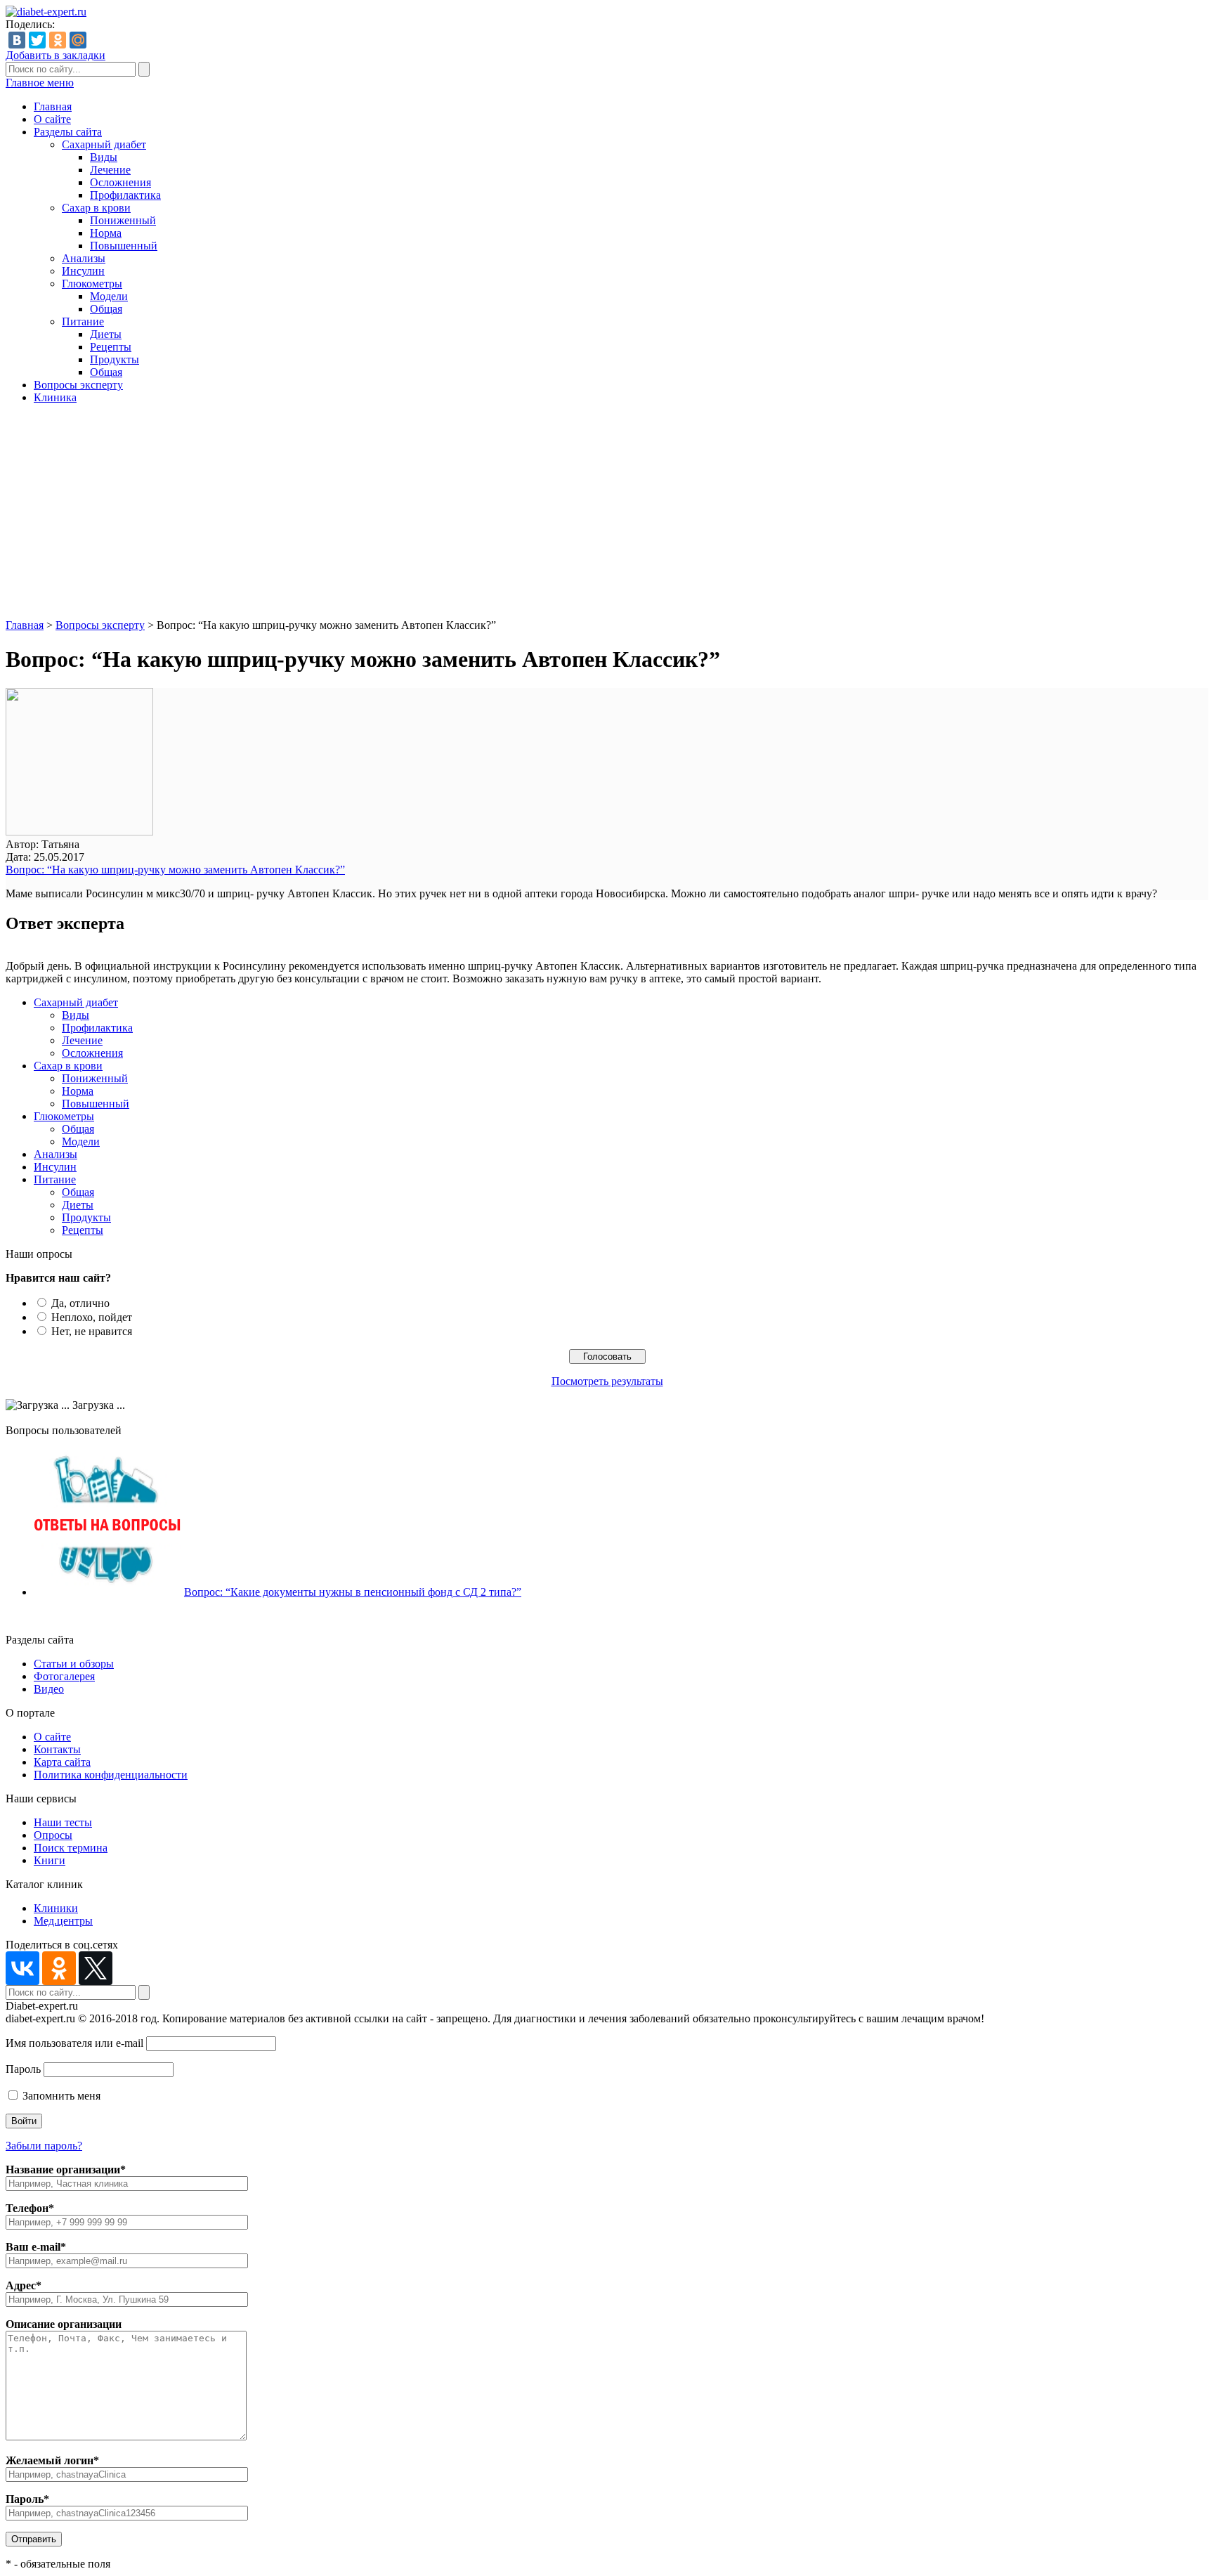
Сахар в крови (96, 208)
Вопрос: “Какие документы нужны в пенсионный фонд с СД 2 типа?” (353, 1592)
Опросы (53, 1835)
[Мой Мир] (78, 40)
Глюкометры (92, 284)
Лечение (110, 170)
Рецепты (111, 347)
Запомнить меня (60, 2096)
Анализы (84, 258)
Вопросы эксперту (78, 385)
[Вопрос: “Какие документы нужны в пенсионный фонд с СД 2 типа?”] (107, 1592)
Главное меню (40, 83)
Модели (109, 296)
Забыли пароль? (44, 2146)
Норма (106, 233)
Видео (49, 1689)
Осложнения (120, 182)
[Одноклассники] (58, 40)
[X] (96, 1968)
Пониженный (123, 220)
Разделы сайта (68, 132)
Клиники (56, 1908)
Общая (106, 309)
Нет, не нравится (92, 1331)
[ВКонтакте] (17, 40)
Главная (53, 106)
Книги (50, 1860)
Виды (104, 157)
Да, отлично (80, 1303)
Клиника (55, 397)
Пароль (23, 2069)
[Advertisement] (607, 514)
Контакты (57, 1749)
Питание (83, 321)
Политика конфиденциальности (111, 1775)
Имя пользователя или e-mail (74, 2043)
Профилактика (125, 195)
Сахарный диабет (104, 144)
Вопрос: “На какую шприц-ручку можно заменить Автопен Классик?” (175, 870)
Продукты (115, 359)
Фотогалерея (64, 1676)
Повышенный (124, 246)
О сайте (52, 119)
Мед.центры (63, 1921)
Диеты (106, 334)
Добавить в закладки (56, 55)
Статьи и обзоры (74, 1664)
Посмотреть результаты (607, 1381)
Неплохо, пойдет (92, 1317)
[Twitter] (37, 40)
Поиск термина (71, 1848)
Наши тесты (63, 1822)
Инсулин (83, 271)
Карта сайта (62, 1762)
